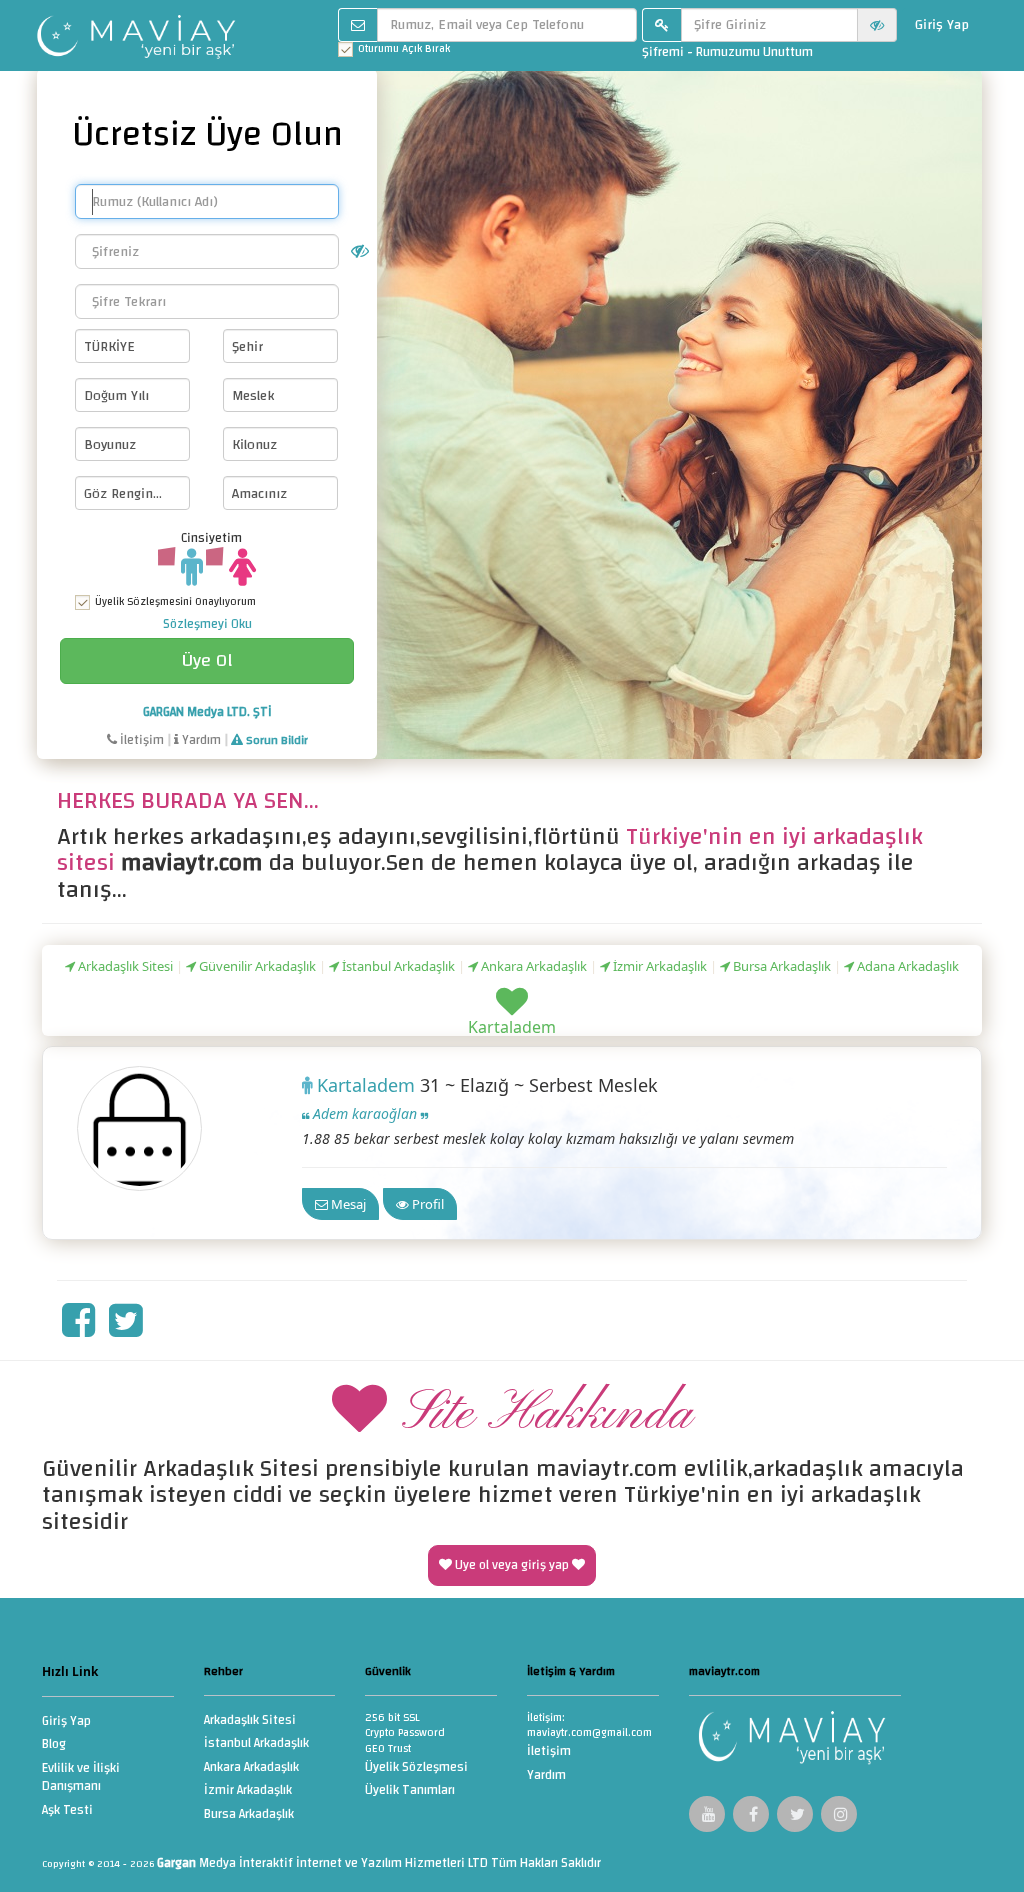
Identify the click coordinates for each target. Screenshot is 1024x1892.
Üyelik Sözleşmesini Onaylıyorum (175, 602)
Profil (426, 1204)
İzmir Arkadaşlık (658, 966)
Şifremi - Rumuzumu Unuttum (727, 52)
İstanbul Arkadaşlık (397, 966)
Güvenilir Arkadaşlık (256, 966)
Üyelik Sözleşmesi (416, 1768)
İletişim (140, 740)
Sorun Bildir (275, 740)
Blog (54, 1745)
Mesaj (347, 1204)
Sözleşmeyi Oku (207, 624)
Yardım (200, 740)
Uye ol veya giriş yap (512, 1565)
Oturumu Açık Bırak (404, 49)
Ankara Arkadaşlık (532, 966)
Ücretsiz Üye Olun (207, 134)
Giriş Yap (942, 25)
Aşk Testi (67, 1811)
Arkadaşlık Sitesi (124, 966)
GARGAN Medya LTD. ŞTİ (207, 712)
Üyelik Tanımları (410, 1791)
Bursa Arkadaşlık (780, 966)
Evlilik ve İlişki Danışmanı (81, 1779)
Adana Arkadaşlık (906, 966)
